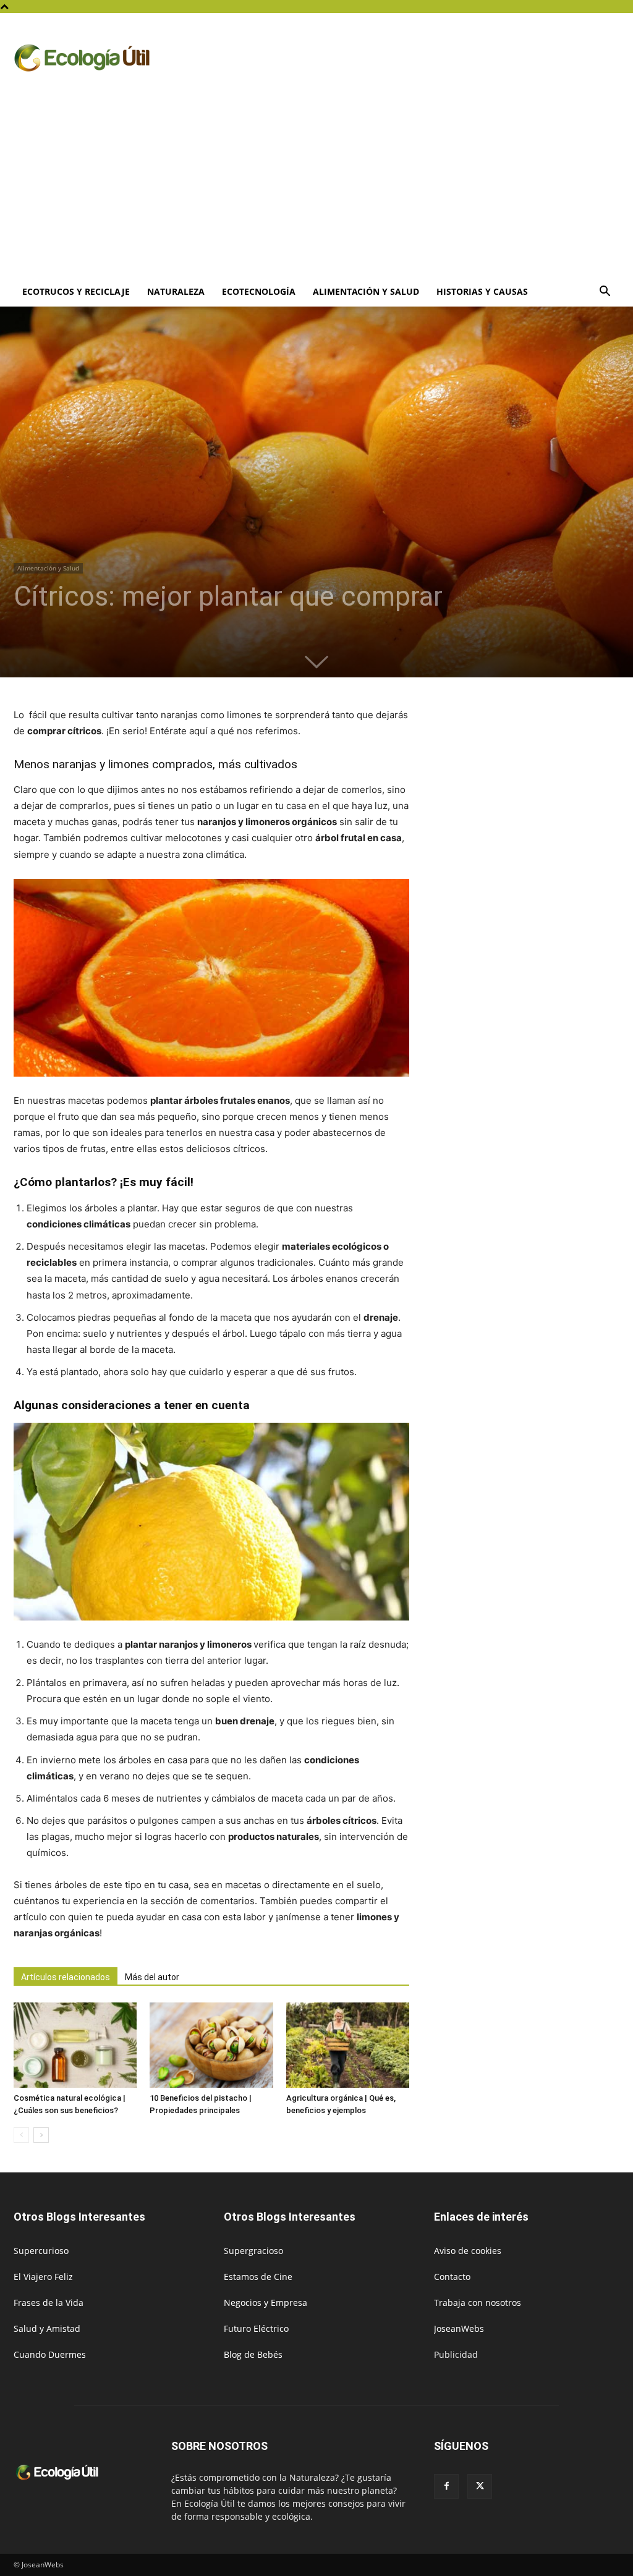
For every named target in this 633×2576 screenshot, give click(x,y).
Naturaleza (176, 291)
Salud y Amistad (47, 2328)
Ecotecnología (259, 291)
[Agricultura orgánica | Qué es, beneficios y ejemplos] (348, 2045)
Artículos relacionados (66, 1977)
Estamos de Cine (258, 2277)
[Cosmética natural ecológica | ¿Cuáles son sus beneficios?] (75, 2045)
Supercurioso (41, 2251)
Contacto (452, 2277)
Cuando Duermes (50, 2354)
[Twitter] (480, 2486)
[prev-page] (21, 2135)
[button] (605, 293)
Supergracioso (253, 2251)
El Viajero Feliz (43, 2277)
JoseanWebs (459, 2328)
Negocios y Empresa (266, 2303)
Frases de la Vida (49, 2303)
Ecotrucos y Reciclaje (76, 291)
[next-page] (41, 2135)
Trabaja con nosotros (478, 2303)
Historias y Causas (482, 291)
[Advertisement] (316, 184)
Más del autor (152, 1977)
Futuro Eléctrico (256, 2328)
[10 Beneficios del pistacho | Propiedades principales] (211, 2045)
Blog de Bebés (253, 2354)
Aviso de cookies (468, 2251)
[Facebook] (446, 2486)
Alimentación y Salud (366, 291)
